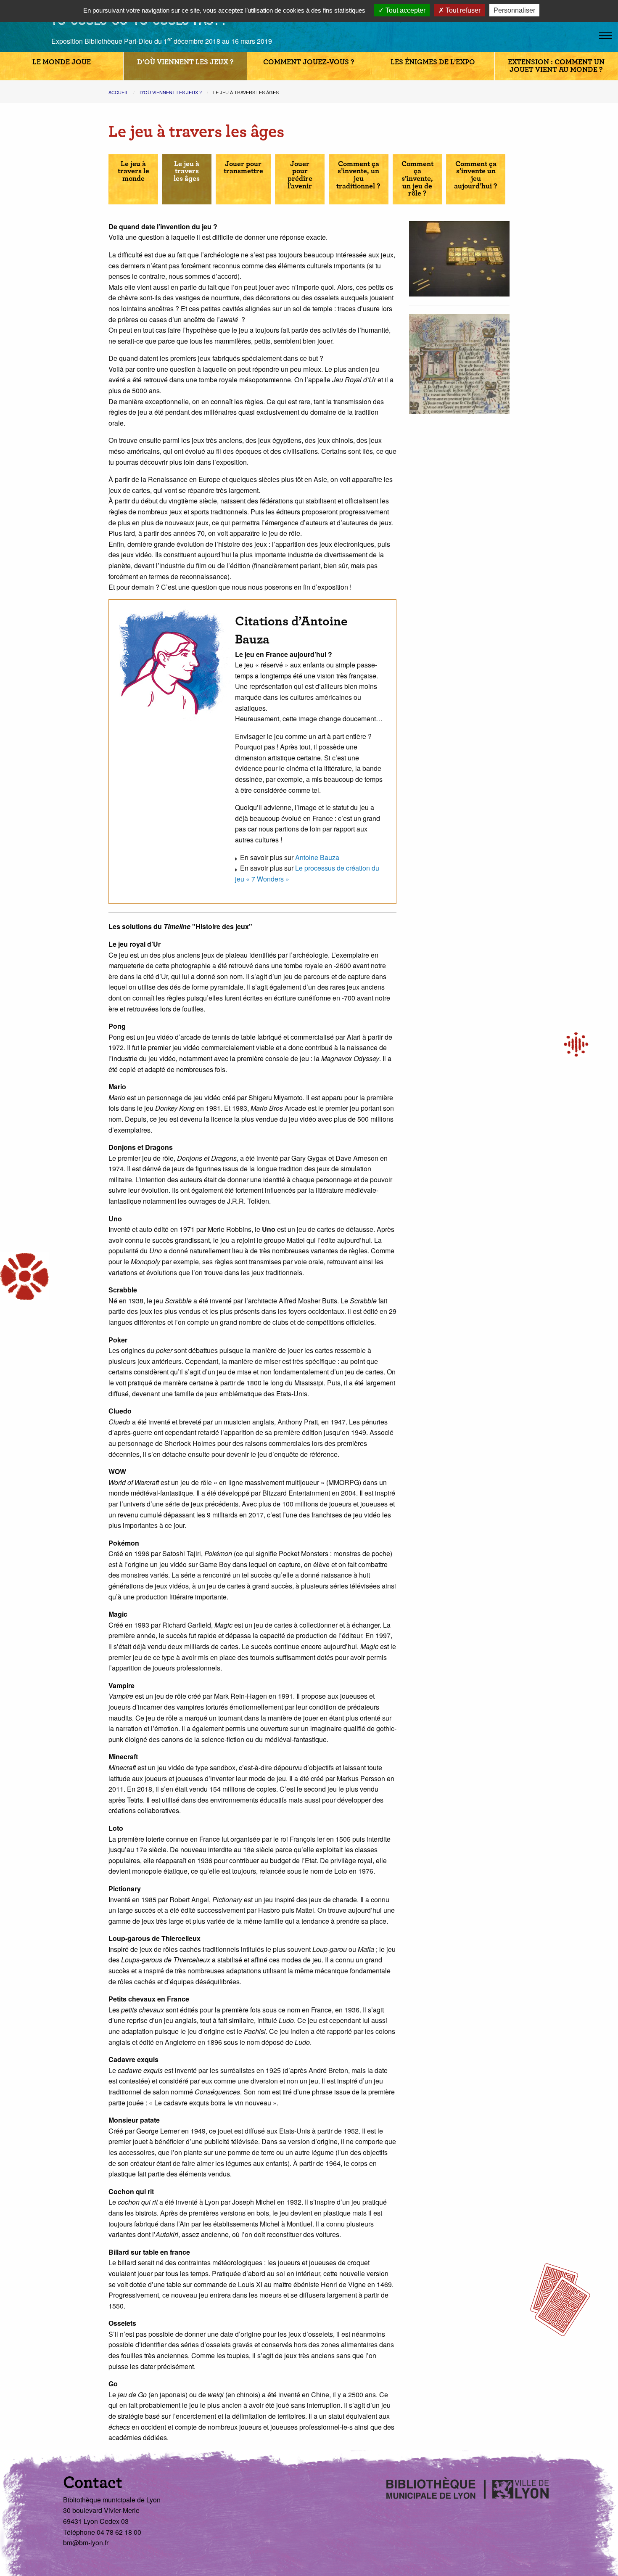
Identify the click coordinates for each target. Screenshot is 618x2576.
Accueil (118, 92)
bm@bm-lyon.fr (86, 2543)
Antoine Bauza (317, 857)
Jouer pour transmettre (243, 168)
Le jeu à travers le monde (133, 171)
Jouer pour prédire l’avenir (300, 175)
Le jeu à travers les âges (187, 171)
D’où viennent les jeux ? (185, 62)
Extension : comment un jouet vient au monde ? (556, 66)
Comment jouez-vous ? (309, 62)
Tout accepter (405, 10)
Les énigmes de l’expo (433, 62)
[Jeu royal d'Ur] (459, 258)
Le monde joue (62, 62)
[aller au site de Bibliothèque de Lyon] (20, 23)
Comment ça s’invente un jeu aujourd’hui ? (476, 175)
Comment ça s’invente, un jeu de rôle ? (417, 179)
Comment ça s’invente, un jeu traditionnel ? (358, 175)
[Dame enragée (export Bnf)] (459, 363)
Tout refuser (462, 10)
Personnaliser (514, 10)
